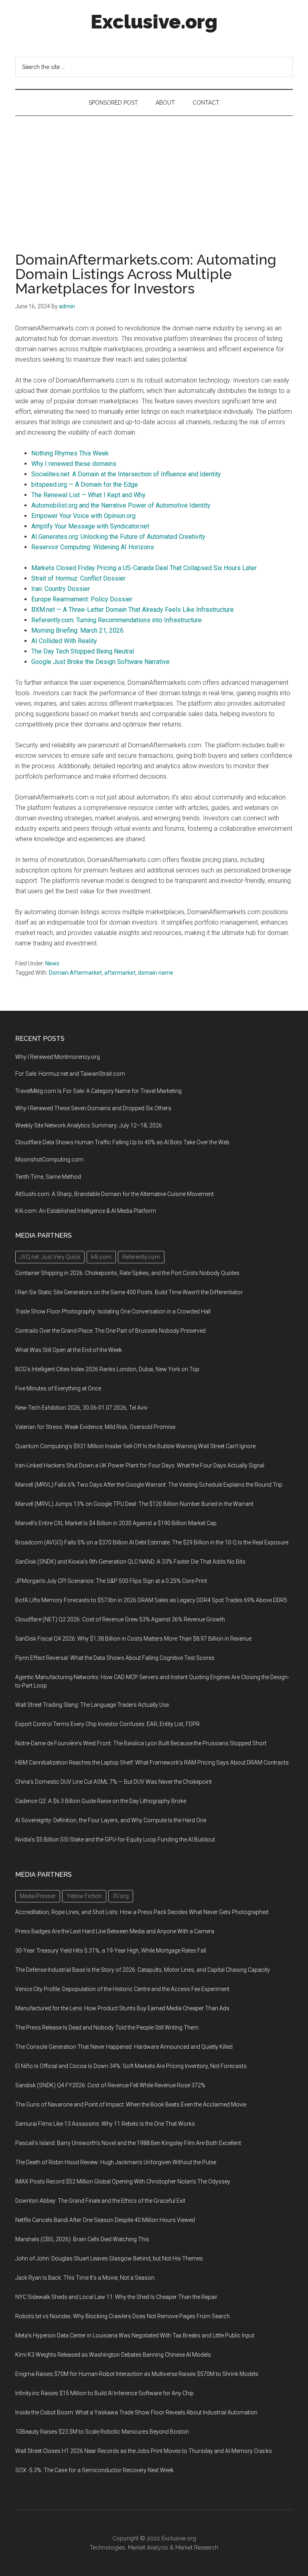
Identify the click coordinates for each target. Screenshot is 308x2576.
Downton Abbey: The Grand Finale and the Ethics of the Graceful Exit (100, 2201)
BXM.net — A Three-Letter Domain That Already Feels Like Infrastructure (133, 610)
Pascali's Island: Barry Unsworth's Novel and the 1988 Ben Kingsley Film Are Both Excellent (128, 2143)
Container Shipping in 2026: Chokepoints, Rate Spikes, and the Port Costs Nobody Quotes (127, 1273)
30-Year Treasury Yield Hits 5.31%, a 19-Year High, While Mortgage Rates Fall (111, 1951)
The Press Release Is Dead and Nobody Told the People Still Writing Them (107, 2028)
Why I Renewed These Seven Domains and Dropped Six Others (93, 1108)
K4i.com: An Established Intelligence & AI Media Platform (86, 1211)
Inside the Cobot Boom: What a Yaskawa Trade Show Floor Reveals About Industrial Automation (136, 2412)
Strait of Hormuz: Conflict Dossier (78, 578)
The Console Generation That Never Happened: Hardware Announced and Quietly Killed (124, 2047)
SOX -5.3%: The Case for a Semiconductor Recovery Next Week (94, 2470)
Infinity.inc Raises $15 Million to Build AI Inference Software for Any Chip (104, 2393)
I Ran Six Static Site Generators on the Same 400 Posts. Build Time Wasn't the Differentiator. (129, 1292)
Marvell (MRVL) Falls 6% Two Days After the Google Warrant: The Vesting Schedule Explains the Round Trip (149, 1485)
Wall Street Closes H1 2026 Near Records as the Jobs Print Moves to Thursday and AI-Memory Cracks (144, 2451)
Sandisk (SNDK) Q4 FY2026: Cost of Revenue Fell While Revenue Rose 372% (110, 2085)
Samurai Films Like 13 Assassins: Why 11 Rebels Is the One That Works (105, 2124)
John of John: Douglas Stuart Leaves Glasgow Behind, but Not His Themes (109, 2258)
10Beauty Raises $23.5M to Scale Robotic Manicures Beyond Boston (102, 2432)
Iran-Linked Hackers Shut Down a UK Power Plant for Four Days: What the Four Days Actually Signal (140, 1465)
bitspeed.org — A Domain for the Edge (85, 485)
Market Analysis (148, 2548)
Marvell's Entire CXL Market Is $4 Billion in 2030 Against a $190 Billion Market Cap (116, 1523)
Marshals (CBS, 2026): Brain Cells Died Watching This (82, 2239)
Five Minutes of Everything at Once (58, 1388)
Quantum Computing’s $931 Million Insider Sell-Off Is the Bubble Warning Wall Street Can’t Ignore (135, 1446)
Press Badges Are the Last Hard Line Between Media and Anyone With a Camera (115, 1931)
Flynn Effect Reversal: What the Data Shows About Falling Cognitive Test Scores (115, 1658)
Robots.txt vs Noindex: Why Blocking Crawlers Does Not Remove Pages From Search (123, 2316)
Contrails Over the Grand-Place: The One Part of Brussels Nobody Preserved (110, 1331)
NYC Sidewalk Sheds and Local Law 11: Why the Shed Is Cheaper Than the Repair (116, 2297)
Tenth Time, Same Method (48, 1177)
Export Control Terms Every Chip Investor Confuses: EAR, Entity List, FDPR (107, 1724)
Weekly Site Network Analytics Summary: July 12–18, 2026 (89, 1125)
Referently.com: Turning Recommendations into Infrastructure (117, 620)
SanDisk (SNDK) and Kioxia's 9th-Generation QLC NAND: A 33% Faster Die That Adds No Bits (130, 1562)
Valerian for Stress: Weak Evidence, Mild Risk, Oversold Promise (95, 1427)
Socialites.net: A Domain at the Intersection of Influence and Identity (126, 474)
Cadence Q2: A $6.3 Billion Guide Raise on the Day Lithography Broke (101, 1801)
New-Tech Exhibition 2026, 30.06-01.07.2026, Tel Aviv (81, 1408)
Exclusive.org (154, 22)
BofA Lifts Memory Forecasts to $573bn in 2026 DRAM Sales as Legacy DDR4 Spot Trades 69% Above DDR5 (151, 1600)
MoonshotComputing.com (49, 1160)
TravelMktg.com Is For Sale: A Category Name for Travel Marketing (98, 1091)
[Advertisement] (154, 176)
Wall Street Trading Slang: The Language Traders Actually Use (92, 1705)
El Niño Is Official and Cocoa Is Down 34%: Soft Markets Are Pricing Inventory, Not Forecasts (131, 2066)
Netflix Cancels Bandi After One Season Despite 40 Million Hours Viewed (105, 2220)
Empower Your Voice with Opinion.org (83, 516)
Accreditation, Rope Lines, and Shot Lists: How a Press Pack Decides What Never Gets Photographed (142, 1912)
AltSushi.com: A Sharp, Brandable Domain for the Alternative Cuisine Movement (114, 1194)
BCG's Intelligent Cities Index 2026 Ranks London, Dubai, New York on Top (107, 1369)
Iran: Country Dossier (61, 589)
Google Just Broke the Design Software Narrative (100, 662)
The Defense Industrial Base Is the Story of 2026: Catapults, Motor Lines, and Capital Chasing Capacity (143, 1970)
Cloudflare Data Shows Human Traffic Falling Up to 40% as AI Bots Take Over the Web (122, 1142)
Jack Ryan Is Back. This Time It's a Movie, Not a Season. (85, 2278)
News (52, 963)
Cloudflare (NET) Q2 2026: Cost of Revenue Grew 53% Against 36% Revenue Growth (120, 1619)
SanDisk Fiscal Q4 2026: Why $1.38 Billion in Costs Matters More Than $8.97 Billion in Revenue (133, 1639)
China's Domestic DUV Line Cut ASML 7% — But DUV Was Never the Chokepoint (113, 1782)
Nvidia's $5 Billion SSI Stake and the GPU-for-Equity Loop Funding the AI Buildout (115, 1839)
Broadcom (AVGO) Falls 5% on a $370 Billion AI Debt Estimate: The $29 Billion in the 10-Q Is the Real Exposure (152, 1542)
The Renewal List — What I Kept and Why (88, 495)
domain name (156, 973)
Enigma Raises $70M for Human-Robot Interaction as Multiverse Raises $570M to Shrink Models (137, 2374)
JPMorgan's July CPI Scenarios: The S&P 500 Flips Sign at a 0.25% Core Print (111, 1581)
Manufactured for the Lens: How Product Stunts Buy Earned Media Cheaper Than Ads (122, 2008)
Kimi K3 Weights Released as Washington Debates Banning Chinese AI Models (113, 2355)
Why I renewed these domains (74, 464)
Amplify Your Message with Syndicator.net (90, 526)
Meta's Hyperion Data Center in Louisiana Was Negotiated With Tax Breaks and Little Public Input (135, 2335)
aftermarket (120, 973)
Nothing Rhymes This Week (70, 453)
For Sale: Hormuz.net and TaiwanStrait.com (70, 1074)
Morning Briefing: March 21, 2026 (77, 630)
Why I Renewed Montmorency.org (58, 1057)
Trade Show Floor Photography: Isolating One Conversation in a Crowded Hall (113, 1311)
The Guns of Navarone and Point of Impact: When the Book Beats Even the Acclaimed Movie (131, 2105)
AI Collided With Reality (64, 641)
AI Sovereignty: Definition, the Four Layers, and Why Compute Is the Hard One (111, 1820)
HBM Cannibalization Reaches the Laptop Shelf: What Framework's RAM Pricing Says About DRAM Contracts (152, 1763)
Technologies (107, 2548)
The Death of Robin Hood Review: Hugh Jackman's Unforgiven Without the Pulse (116, 2162)
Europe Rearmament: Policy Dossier (82, 599)
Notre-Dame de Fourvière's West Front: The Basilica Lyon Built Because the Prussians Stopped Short (141, 1743)
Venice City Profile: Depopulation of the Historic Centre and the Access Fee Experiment (122, 1989)
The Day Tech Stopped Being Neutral (83, 651)
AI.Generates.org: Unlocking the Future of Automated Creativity (118, 537)
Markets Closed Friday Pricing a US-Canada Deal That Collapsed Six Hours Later (144, 568)
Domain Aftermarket (75, 973)
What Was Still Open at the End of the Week (69, 1350)
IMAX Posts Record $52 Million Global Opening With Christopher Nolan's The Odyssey (123, 2181)
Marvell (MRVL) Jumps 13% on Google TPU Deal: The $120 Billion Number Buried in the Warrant (134, 1504)
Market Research (197, 2548)
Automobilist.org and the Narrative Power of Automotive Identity (121, 505)
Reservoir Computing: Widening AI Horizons (93, 547)
